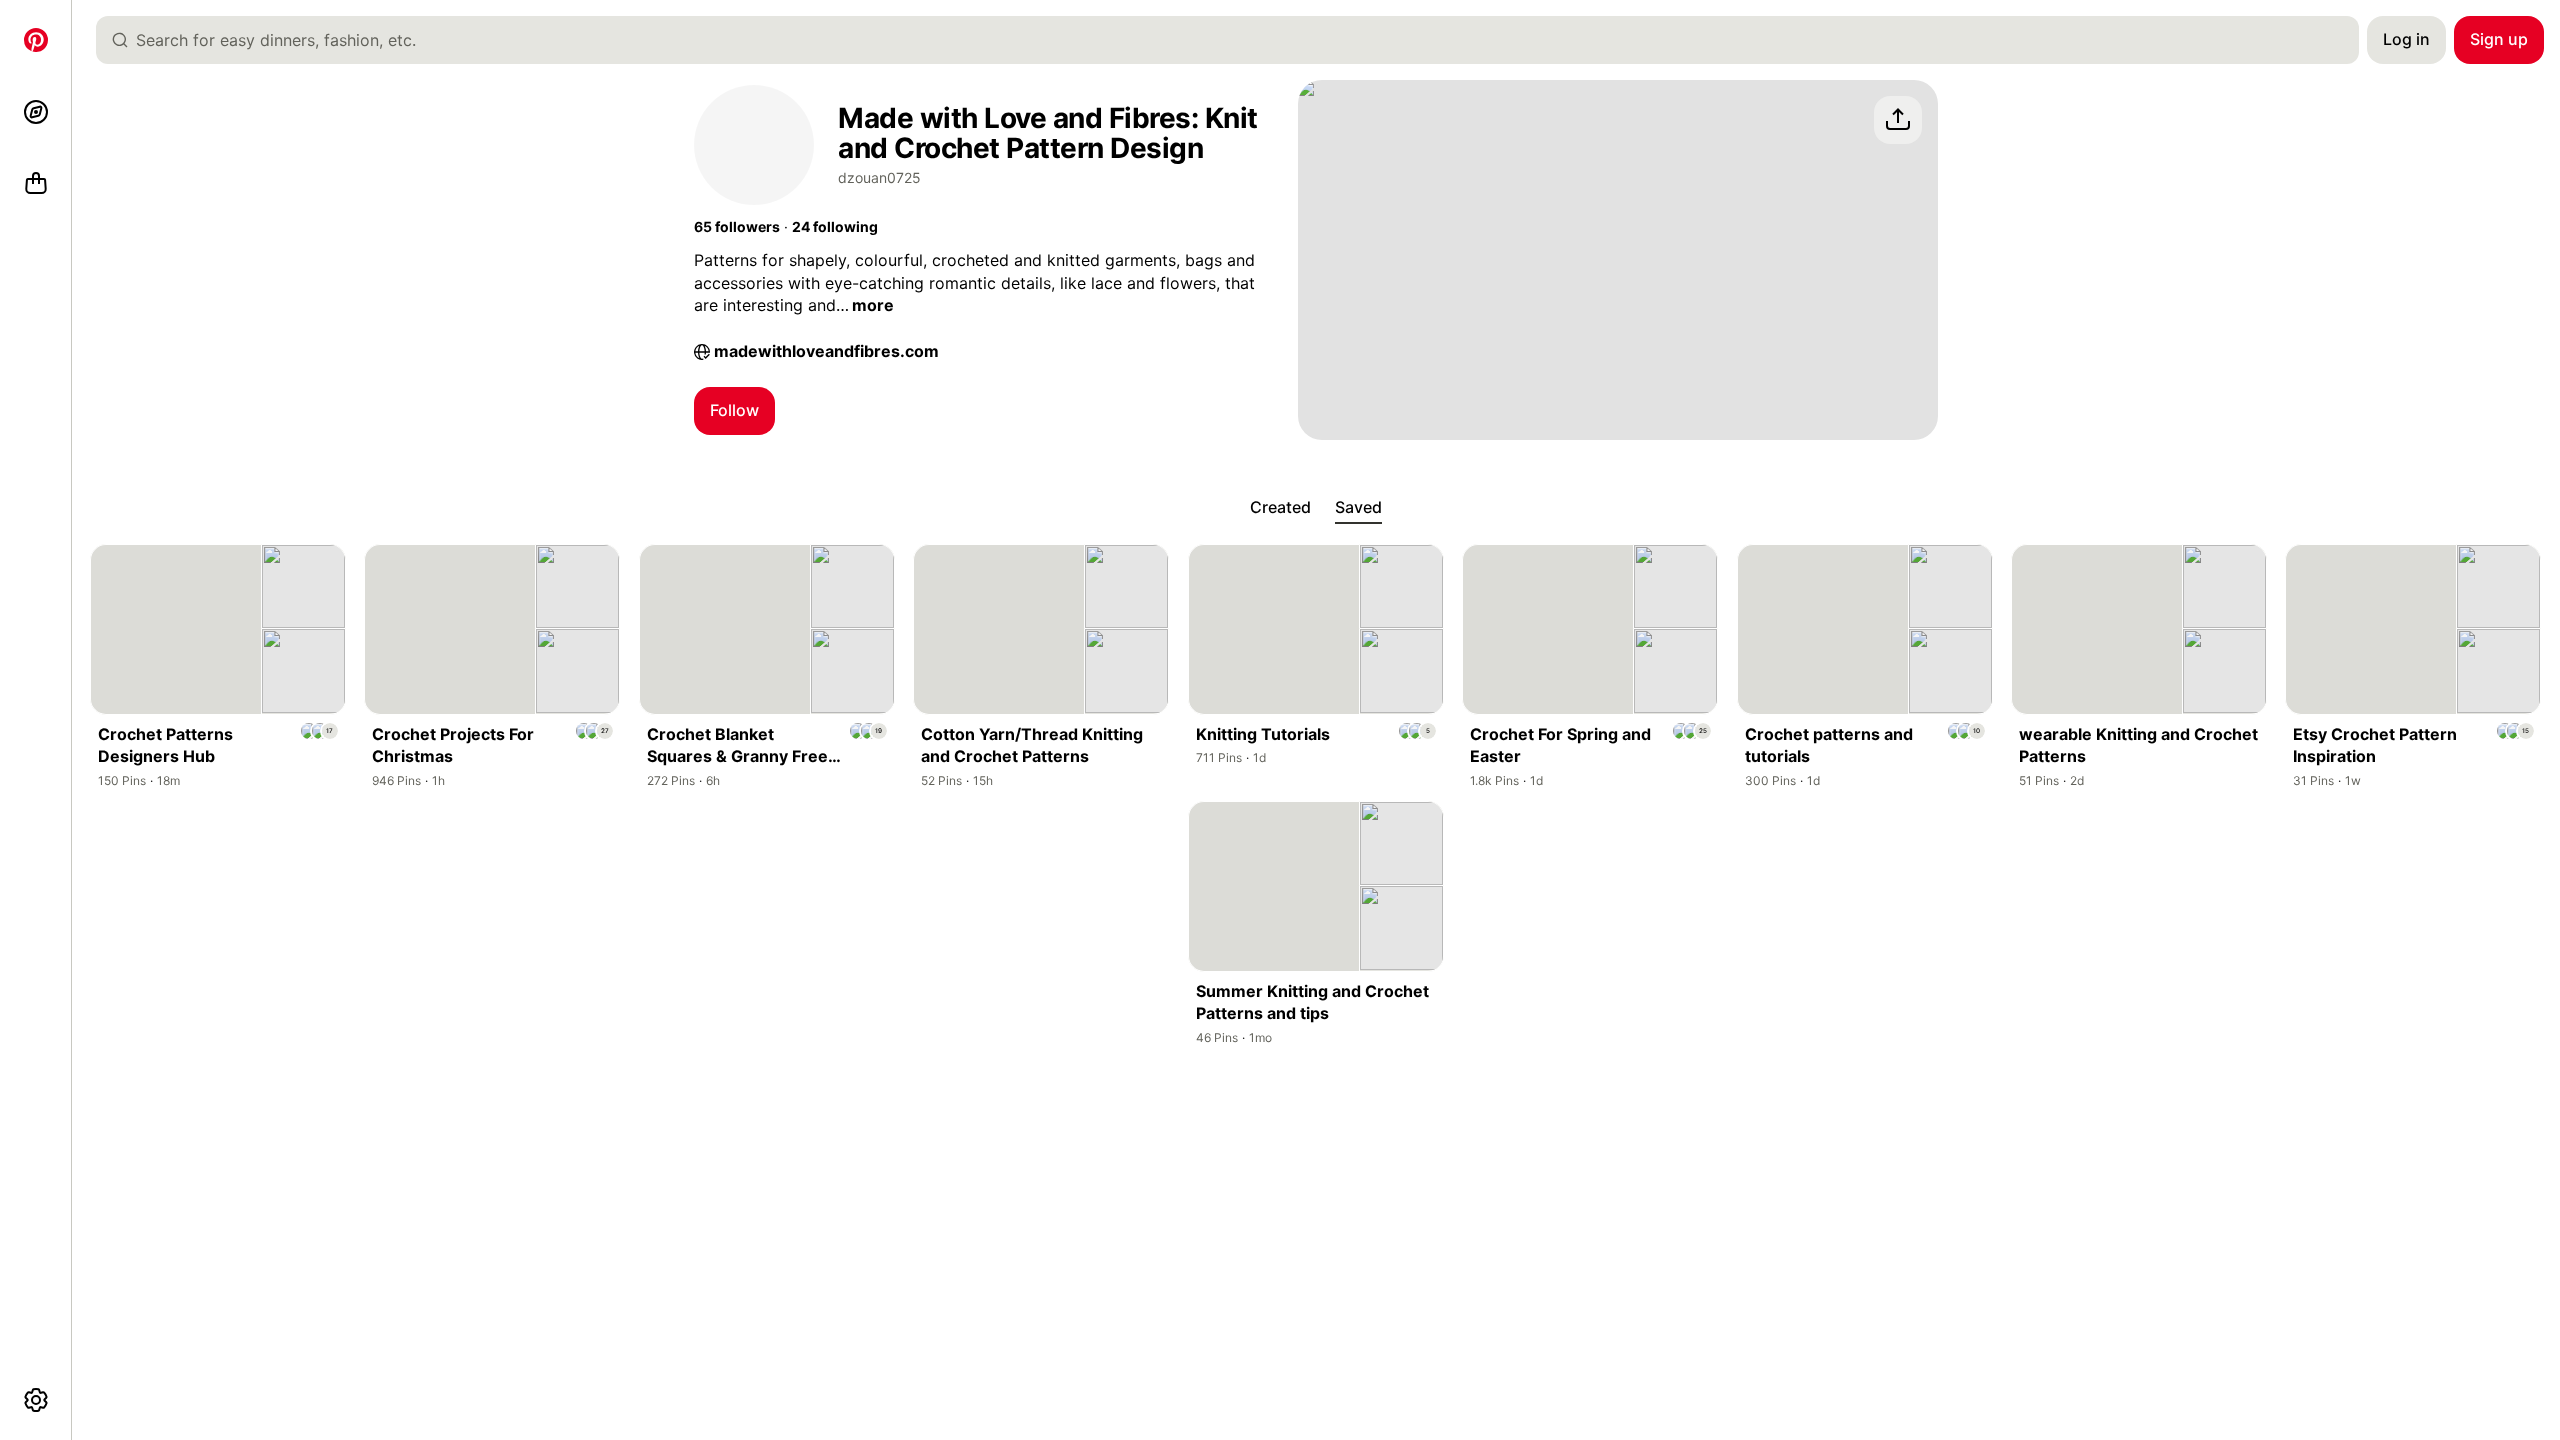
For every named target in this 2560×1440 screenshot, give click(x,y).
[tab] (1280, 508)
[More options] (36, 1400)
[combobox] (1235, 40)
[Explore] (36, 112)
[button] (737, 227)
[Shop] (36, 184)
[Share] (1898, 120)
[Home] (36, 40)
